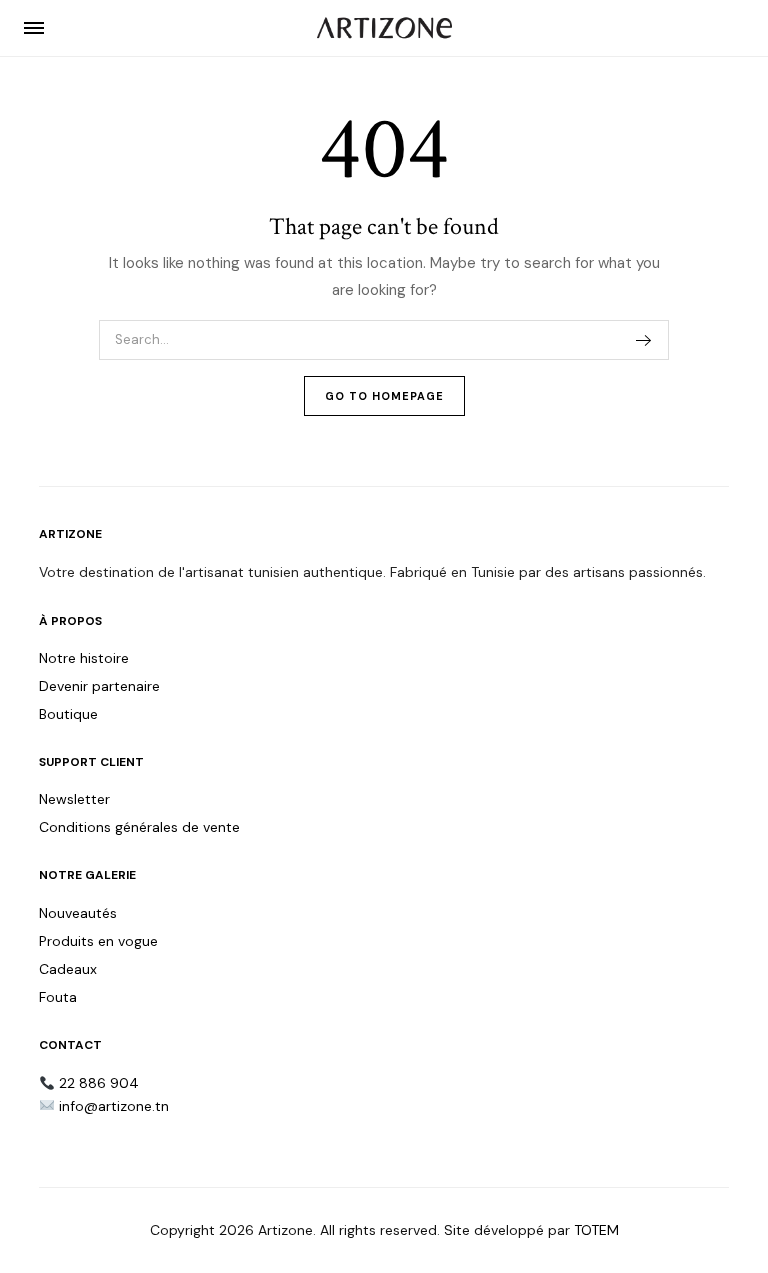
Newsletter (74, 799)
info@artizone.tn (114, 1106)
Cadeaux (68, 969)
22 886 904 (99, 1083)
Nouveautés (78, 913)
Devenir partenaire (99, 686)
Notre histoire (84, 658)
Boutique (68, 714)
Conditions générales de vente (139, 827)
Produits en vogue (98, 941)
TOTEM (596, 1230)
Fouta (58, 997)
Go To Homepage (384, 396)
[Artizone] (384, 28)
